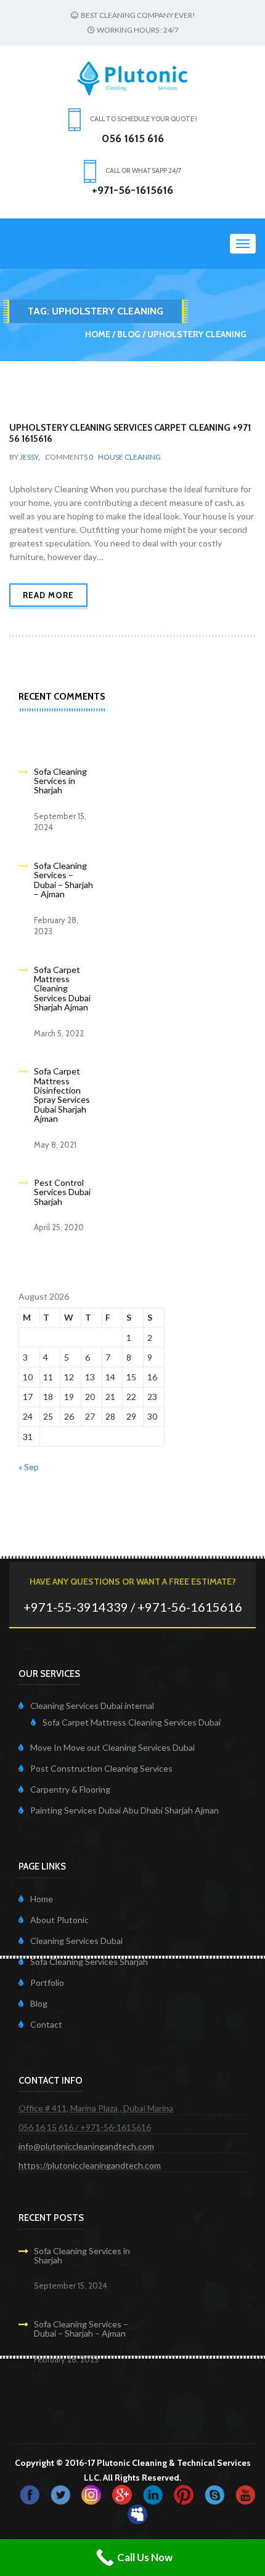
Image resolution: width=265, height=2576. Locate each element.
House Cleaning (129, 457)
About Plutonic (59, 1920)
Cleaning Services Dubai (76, 1941)
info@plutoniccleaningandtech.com (86, 2146)
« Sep (29, 1467)
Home (98, 334)
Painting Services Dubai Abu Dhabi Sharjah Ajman (124, 1810)
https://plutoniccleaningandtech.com (90, 2165)
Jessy (29, 457)
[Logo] (132, 77)
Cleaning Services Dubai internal (92, 1706)
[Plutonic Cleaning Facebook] (30, 2494)
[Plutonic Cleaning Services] (91, 2494)
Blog (129, 334)
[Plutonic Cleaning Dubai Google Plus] (122, 2494)
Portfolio (47, 1982)
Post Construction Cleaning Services (101, 1768)
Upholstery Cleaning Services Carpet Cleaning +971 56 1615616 (130, 433)
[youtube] (245, 2494)
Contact (46, 2024)
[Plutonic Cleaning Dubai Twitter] (60, 2494)
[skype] (214, 2494)
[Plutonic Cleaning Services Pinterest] (184, 2494)
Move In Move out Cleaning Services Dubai (112, 1747)
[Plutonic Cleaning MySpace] (137, 2514)
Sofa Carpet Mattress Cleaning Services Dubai (132, 1722)
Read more (48, 595)
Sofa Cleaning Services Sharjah (89, 1962)
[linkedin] (153, 2494)
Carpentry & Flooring (70, 1789)
